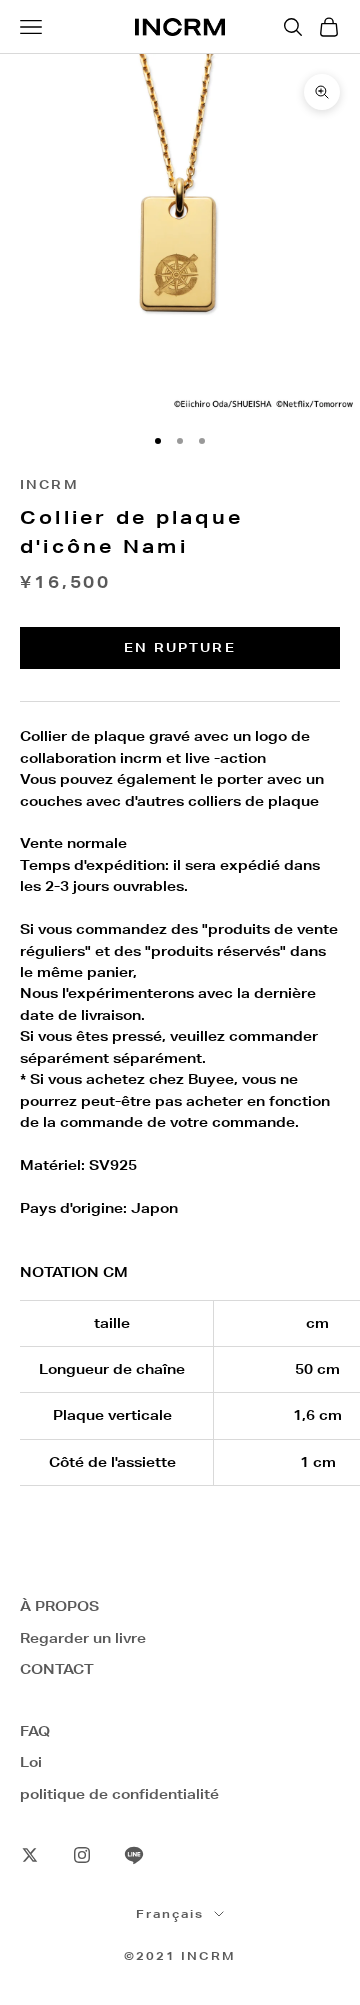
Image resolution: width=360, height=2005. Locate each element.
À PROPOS (59, 1606)
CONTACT (57, 1669)
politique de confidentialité (119, 1794)
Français (170, 1914)
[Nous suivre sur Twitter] (30, 1855)
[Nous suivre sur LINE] (134, 1855)
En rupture (180, 647)
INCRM (49, 484)
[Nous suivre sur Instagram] (82, 1855)
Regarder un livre (83, 1638)
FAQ (35, 1731)
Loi (31, 1762)
